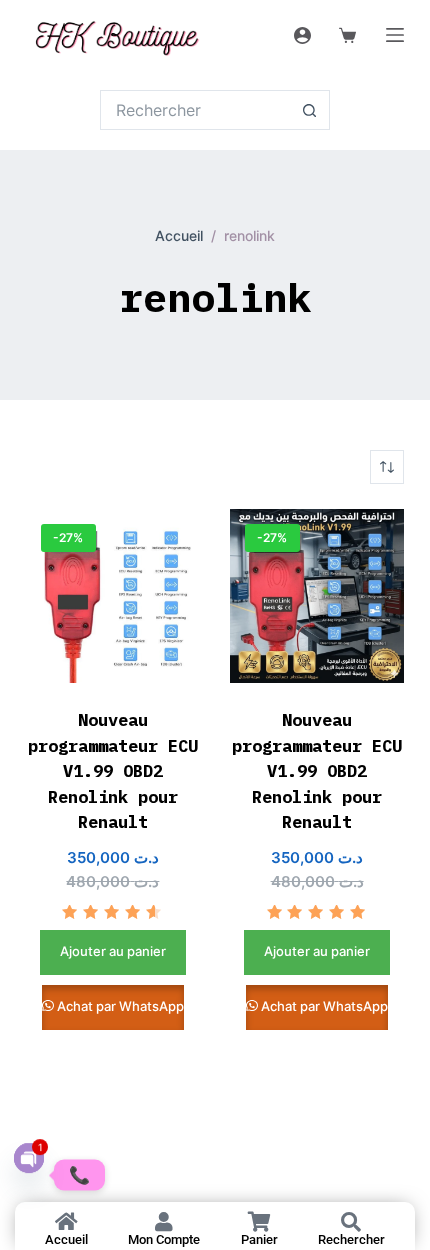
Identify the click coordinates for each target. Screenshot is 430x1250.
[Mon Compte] (164, 1222)
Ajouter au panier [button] (113, 951)
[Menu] (395, 35)
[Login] (302, 35)
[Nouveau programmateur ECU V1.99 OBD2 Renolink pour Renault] (113, 596)
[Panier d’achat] (343, 35)
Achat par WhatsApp (120, 1006)
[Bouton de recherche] (310, 110)
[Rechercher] (351, 1222)
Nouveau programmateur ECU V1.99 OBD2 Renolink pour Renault (113, 771)
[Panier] (259, 1222)
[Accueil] (67, 1222)
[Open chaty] (29, 1158)
